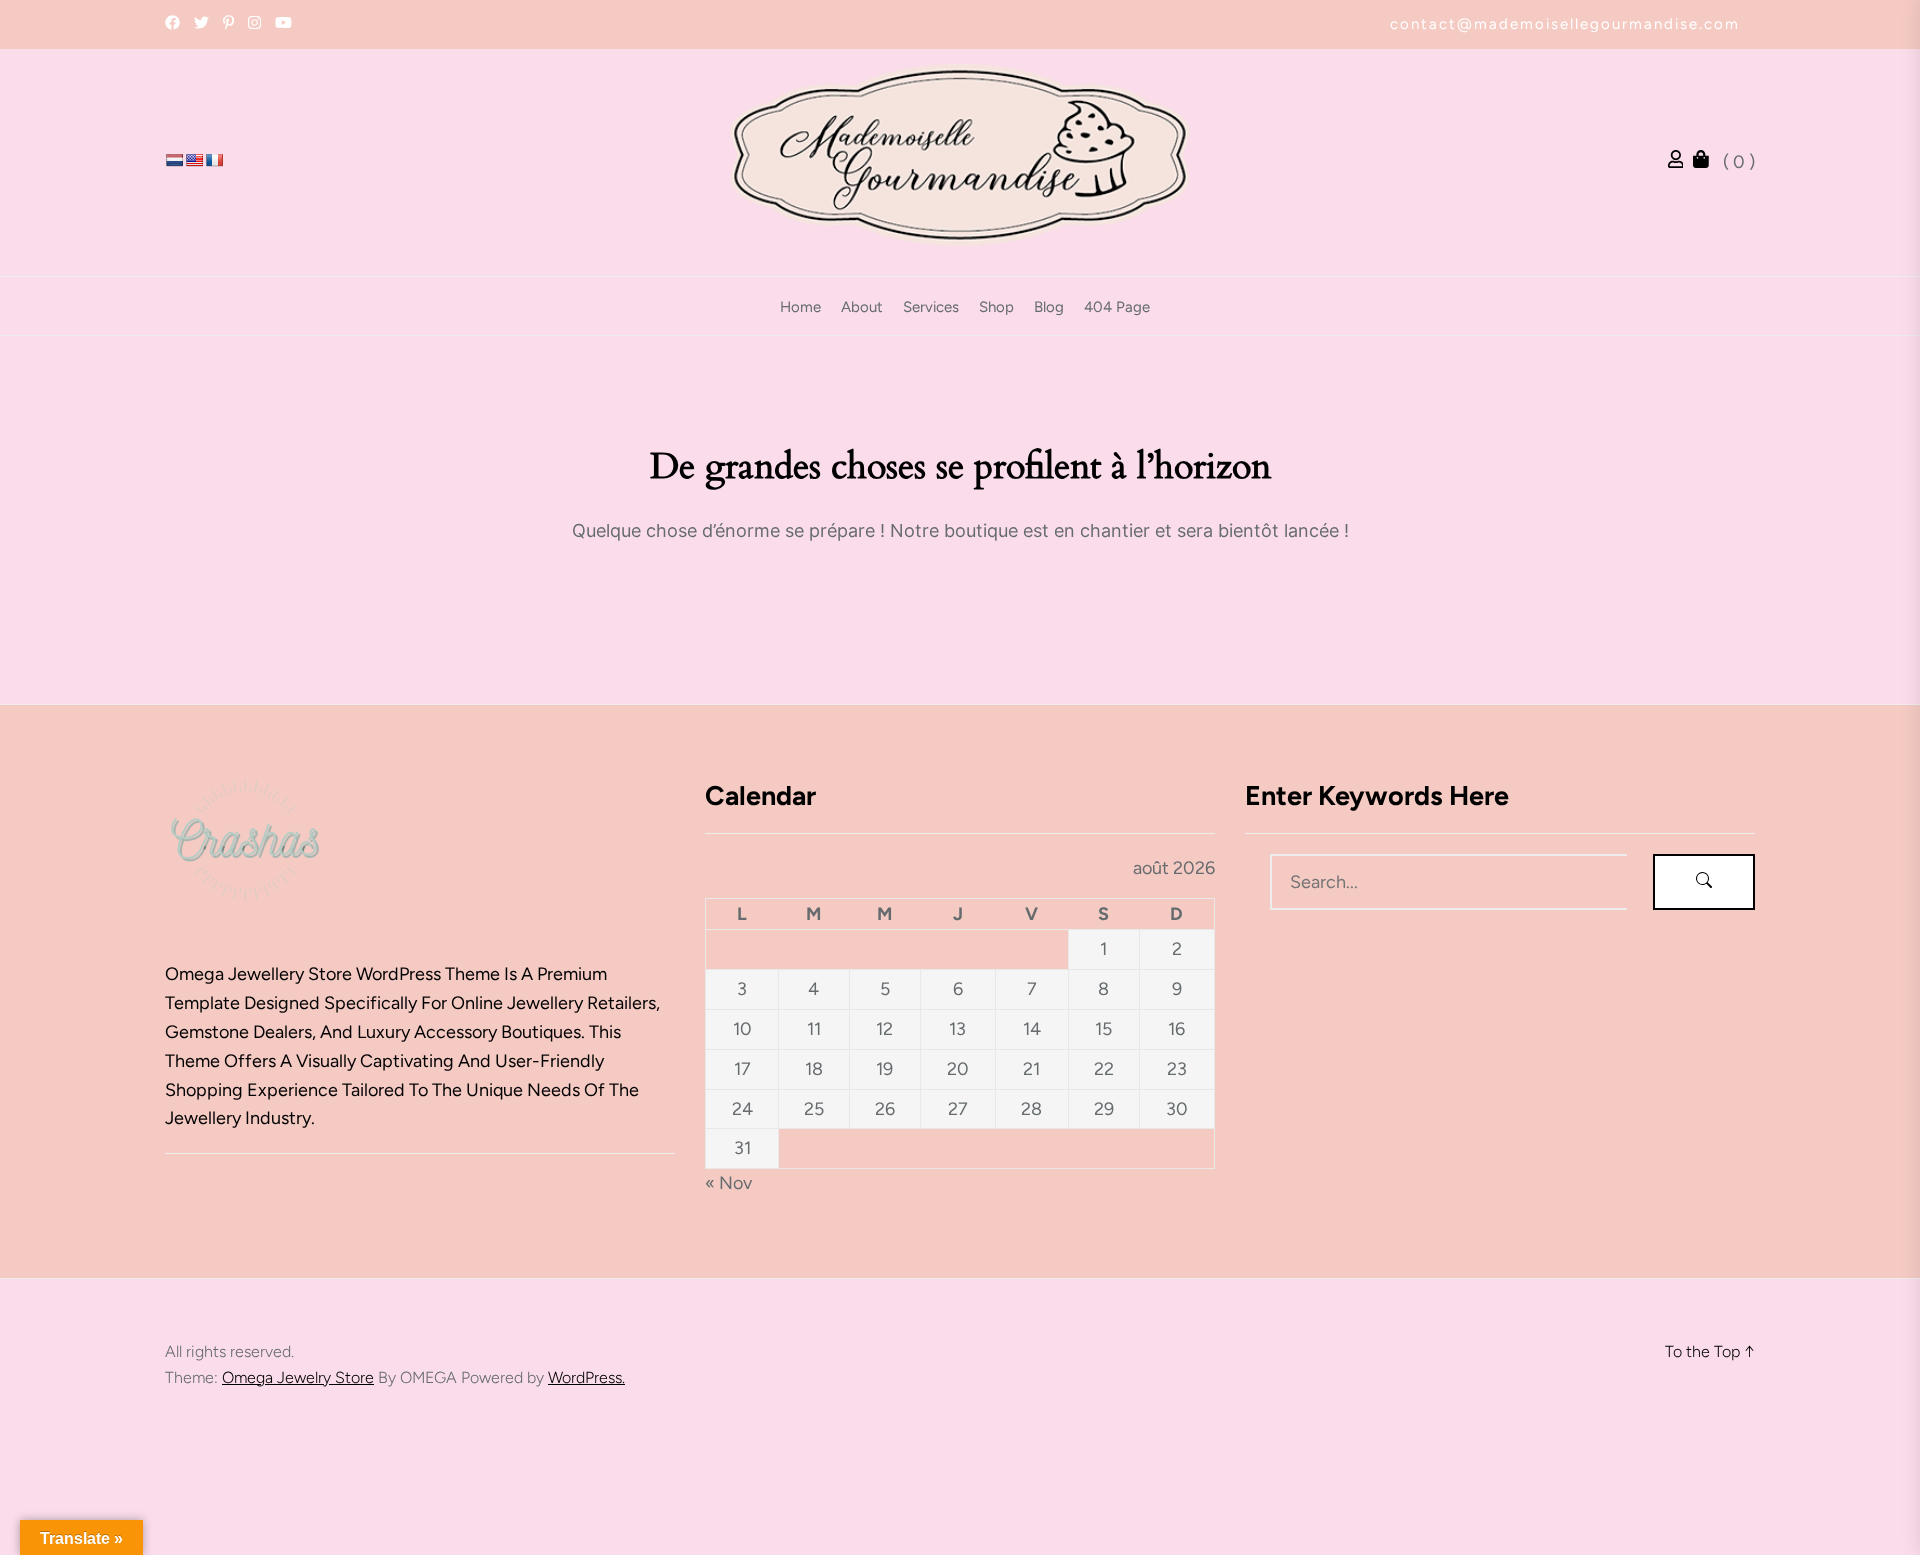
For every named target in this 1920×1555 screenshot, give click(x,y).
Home (800, 307)
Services (931, 307)
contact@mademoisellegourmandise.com (1565, 24)
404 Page (1117, 307)
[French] (214, 160)
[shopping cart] (1706, 162)
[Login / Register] (1681, 162)
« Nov (728, 1183)
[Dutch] (174, 160)
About (862, 307)
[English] (194, 160)
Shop (996, 307)
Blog (1049, 307)
